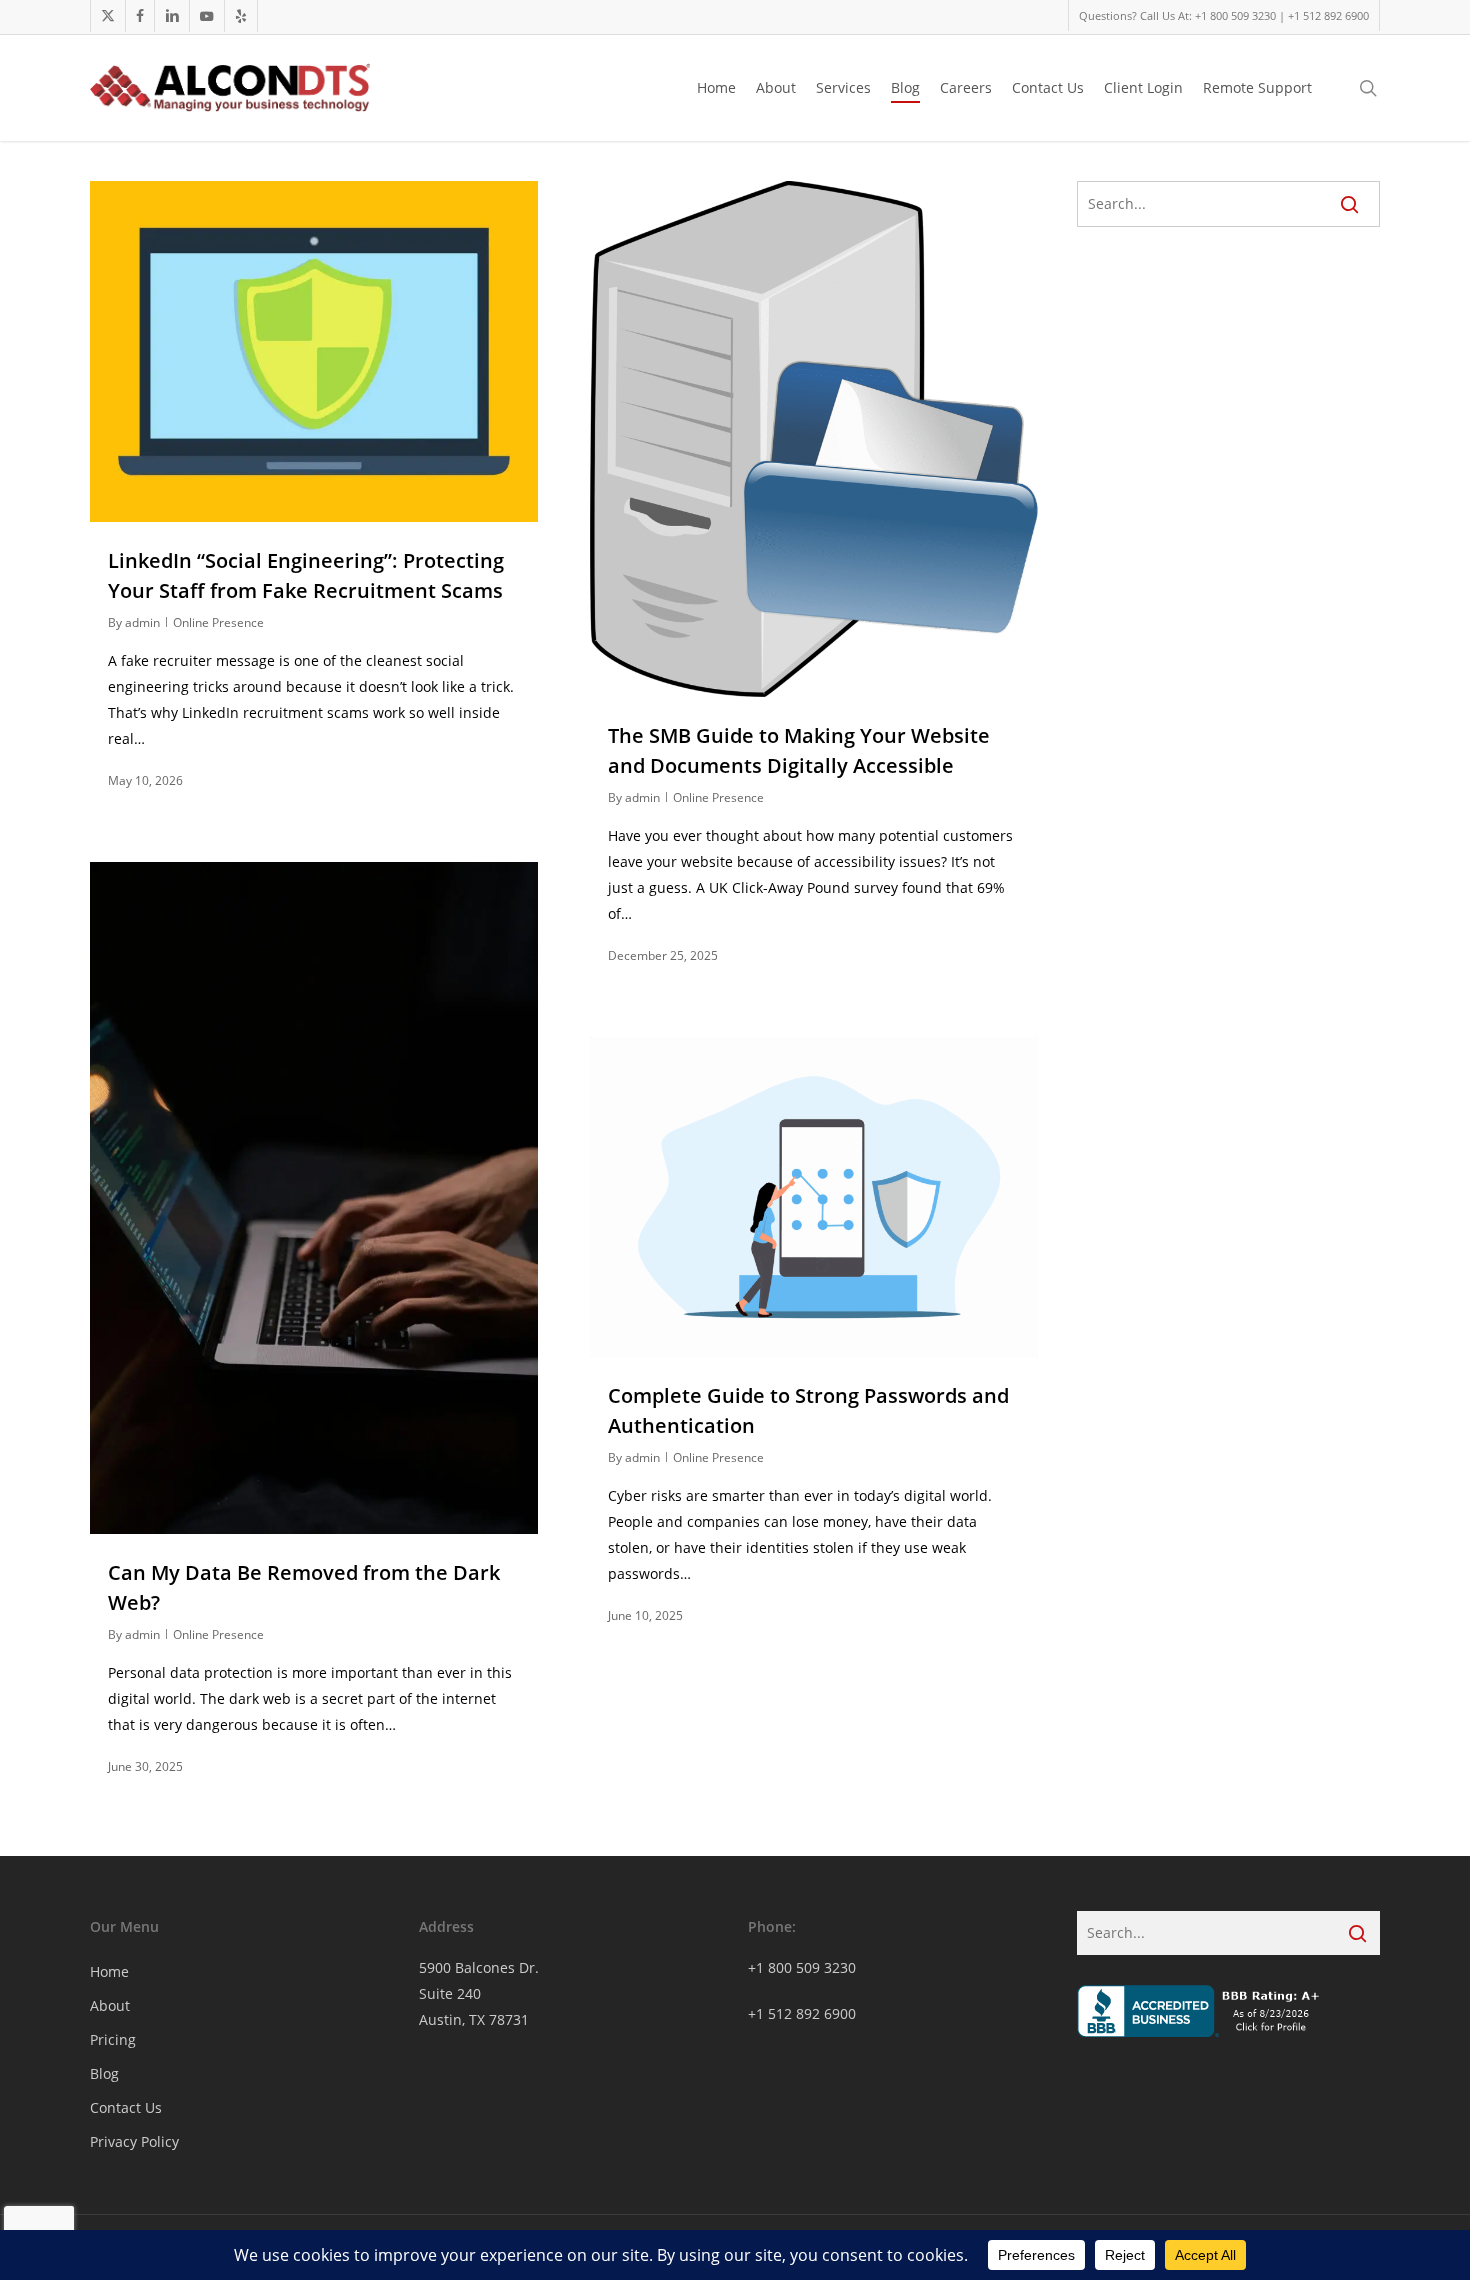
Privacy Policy (134, 2141)
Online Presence (218, 622)
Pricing (113, 2039)
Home (109, 1971)
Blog (104, 2073)
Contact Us (126, 2107)
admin (142, 622)
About (110, 2005)
